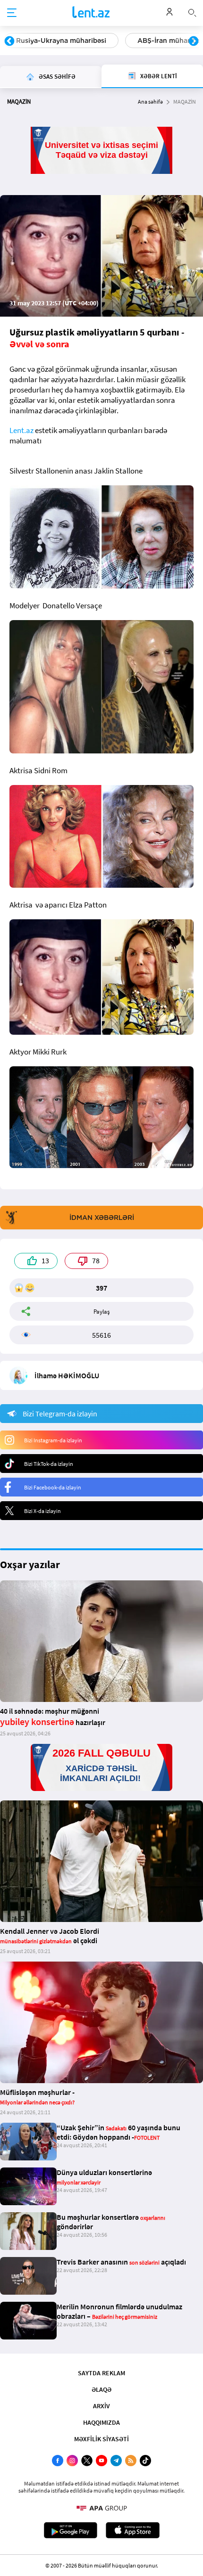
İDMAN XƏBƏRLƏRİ (102, 1218)
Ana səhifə (150, 102)
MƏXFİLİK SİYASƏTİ (101, 2439)
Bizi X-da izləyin (42, 1511)
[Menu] (12, 13)
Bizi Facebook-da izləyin (53, 1487)
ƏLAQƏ (101, 2389)
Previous (9, 41)
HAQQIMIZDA (101, 2422)
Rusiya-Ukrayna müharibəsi (61, 41)
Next (194, 41)
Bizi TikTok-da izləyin (49, 1464)
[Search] (192, 12)
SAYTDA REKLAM (101, 2373)
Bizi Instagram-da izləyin (53, 1440)
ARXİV (101, 2406)
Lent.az (21, 430)
